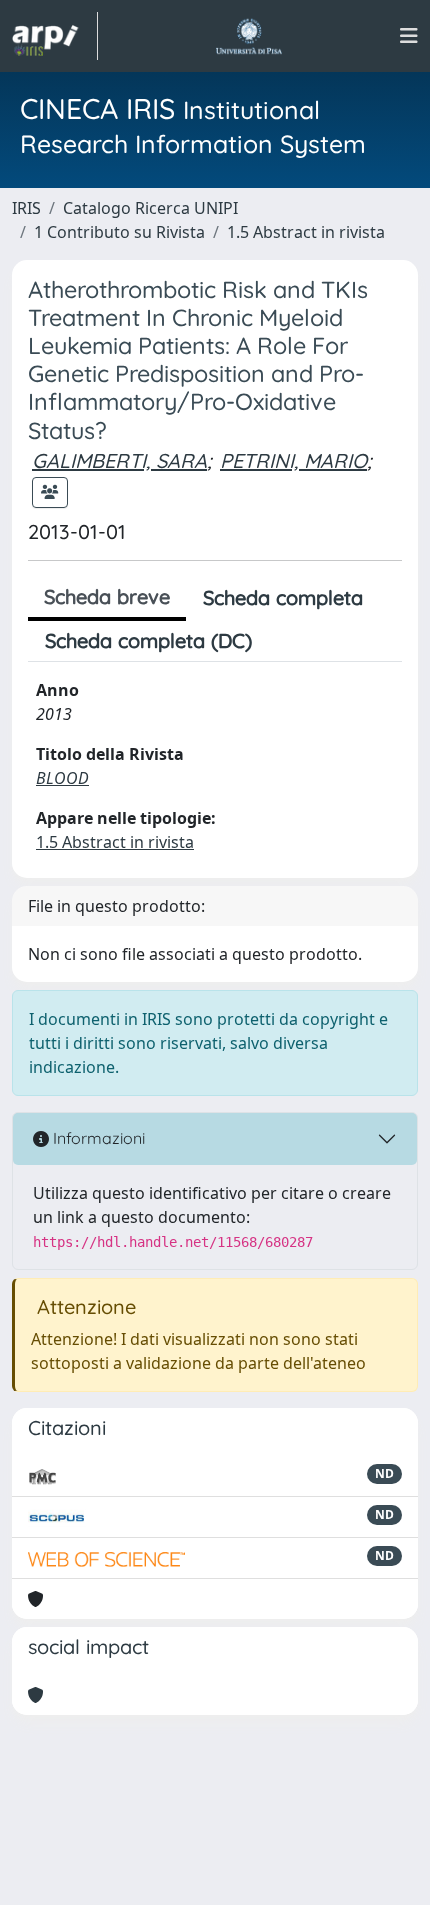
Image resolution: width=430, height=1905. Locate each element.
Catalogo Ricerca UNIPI (150, 208)
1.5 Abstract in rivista (306, 232)
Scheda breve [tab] (107, 596)
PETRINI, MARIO (293, 460)
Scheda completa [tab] (283, 597)
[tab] (286, 641)
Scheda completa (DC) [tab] (148, 640)
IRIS (26, 208)
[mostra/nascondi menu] (409, 36)
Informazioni (97, 1138)
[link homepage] (55, 36)
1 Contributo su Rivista (119, 232)
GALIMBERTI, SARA (119, 460)
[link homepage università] (248, 36)
